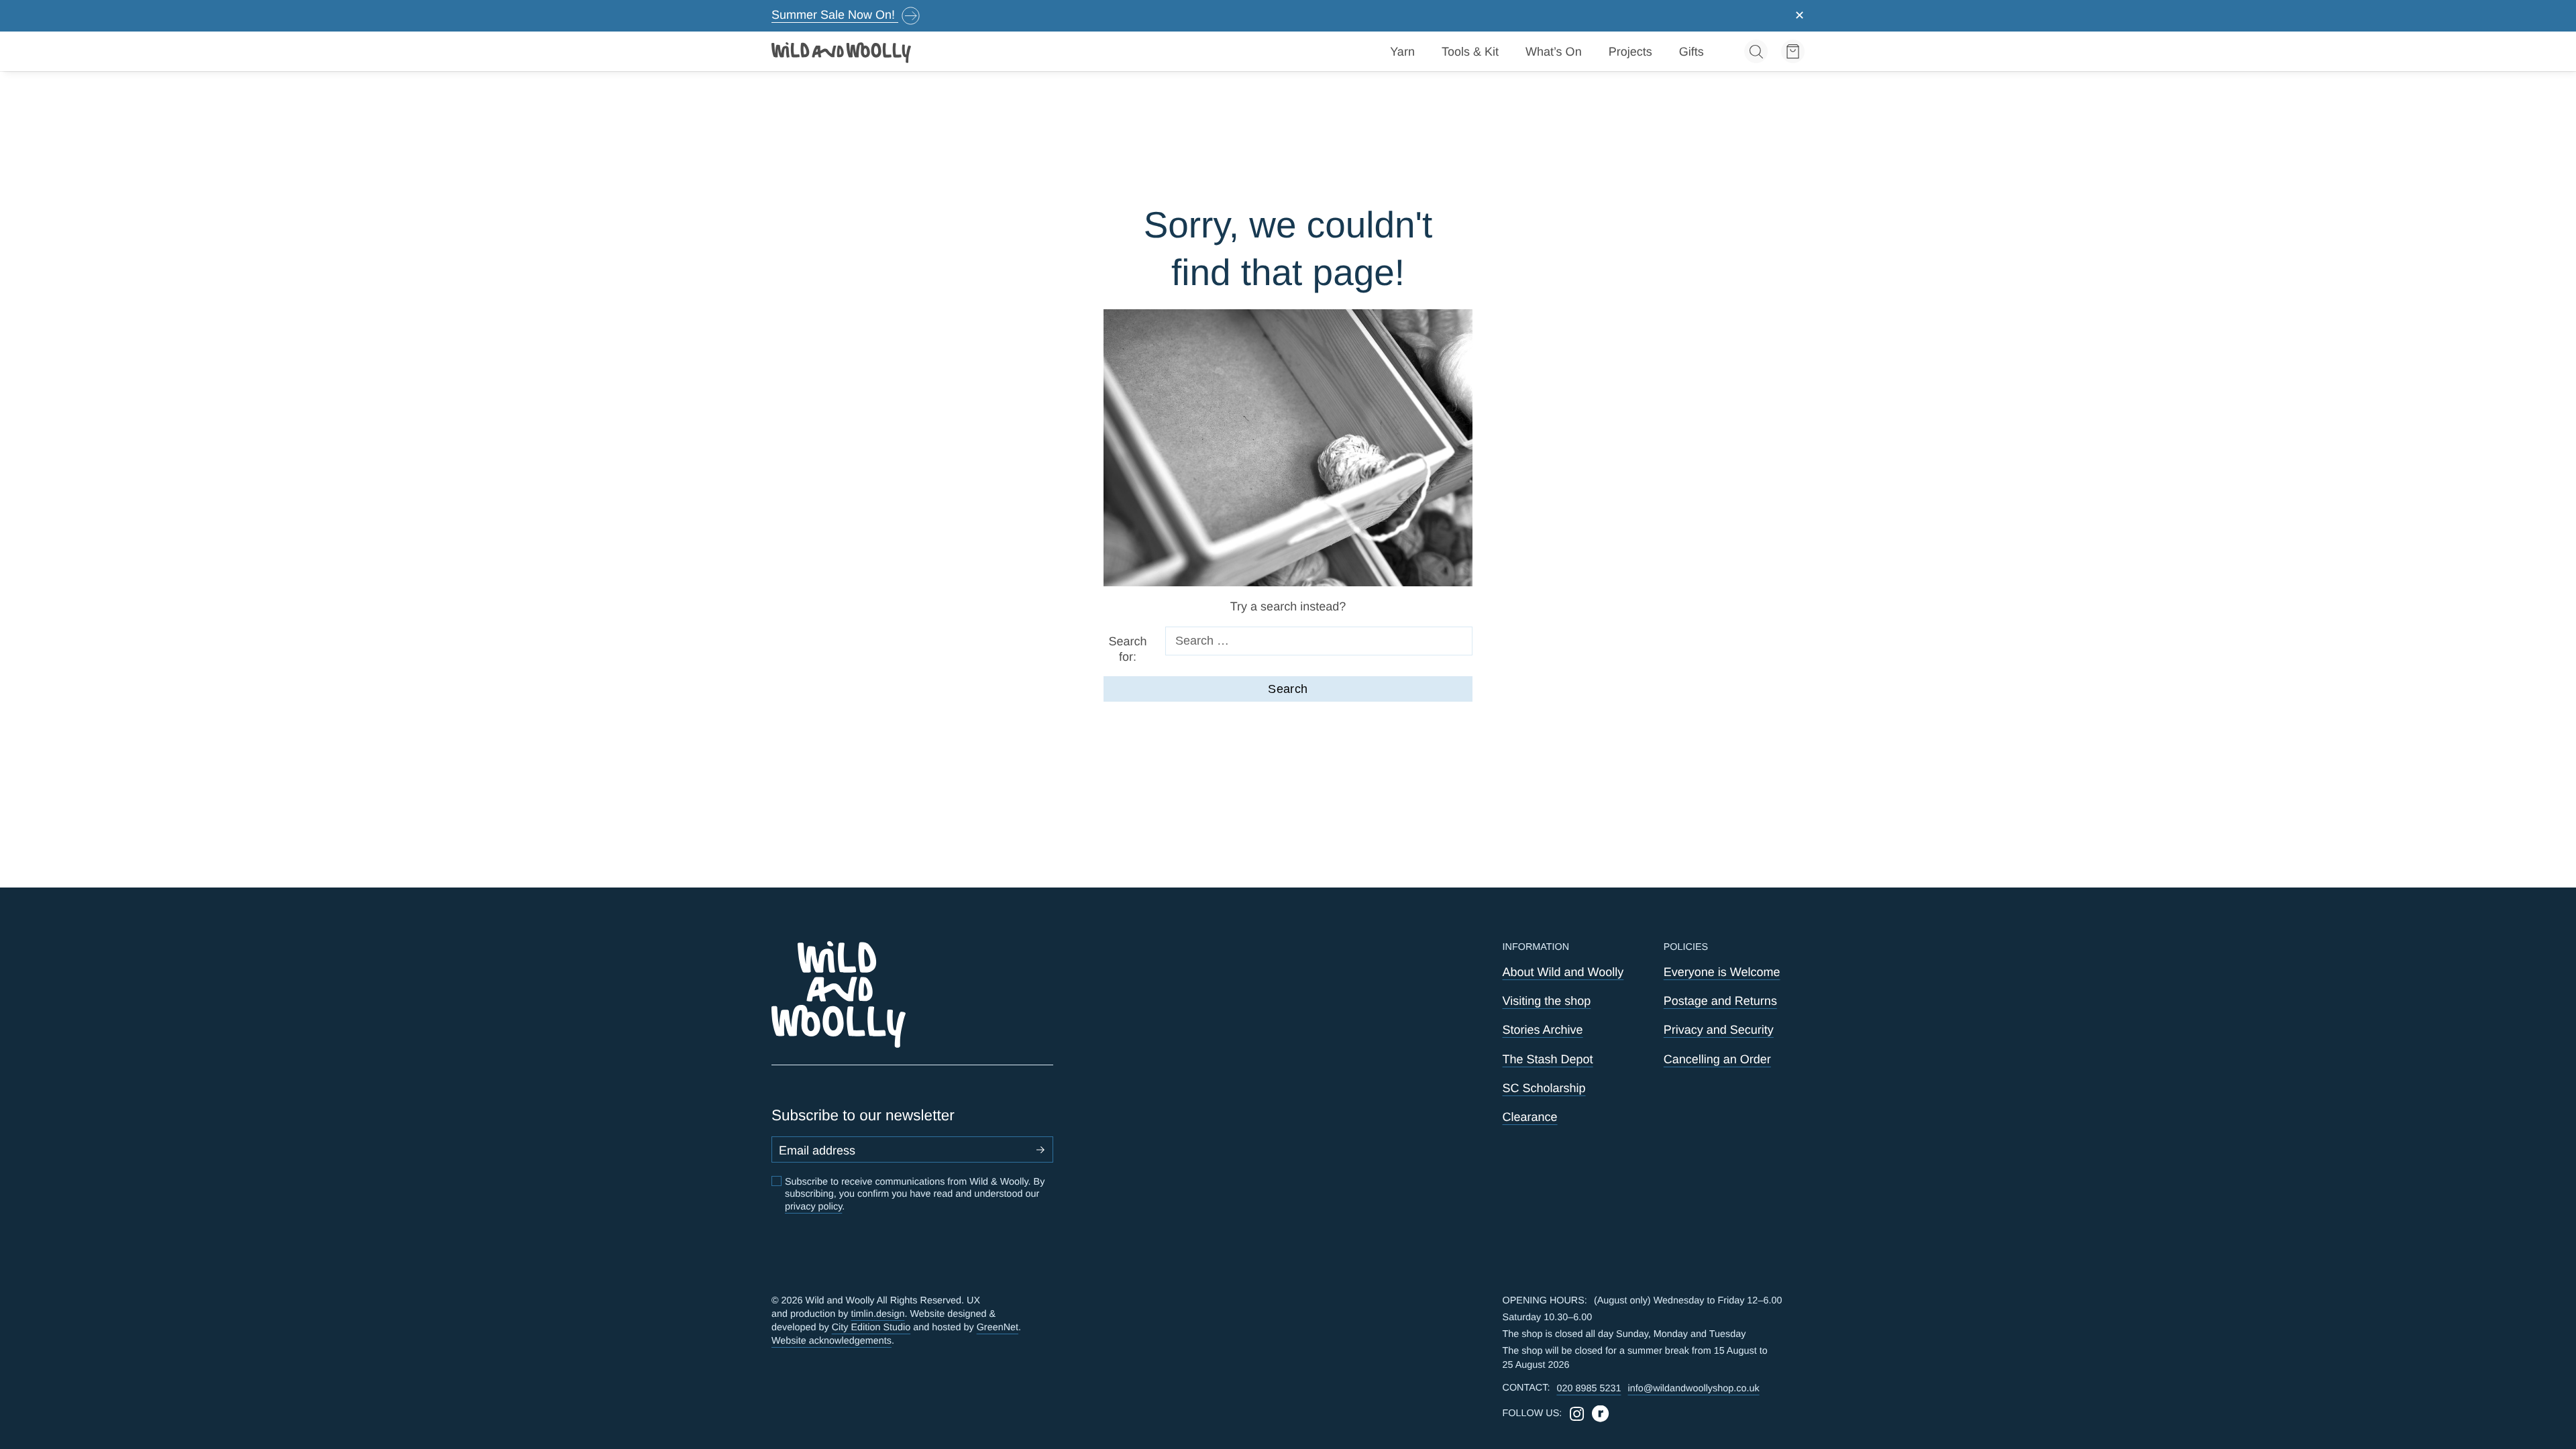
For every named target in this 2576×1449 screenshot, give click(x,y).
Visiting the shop (1547, 1001)
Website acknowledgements (831, 1341)
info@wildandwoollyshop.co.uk (1693, 1389)
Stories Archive (1543, 1030)
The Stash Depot (1548, 1059)
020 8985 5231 (1589, 1389)
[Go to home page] (842, 52)
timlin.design (877, 1314)
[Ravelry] (1600, 1414)
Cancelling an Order (1717, 1059)
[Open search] (1756, 51)
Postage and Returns (1720, 1001)
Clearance (1530, 1117)
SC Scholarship (1544, 1088)
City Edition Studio (871, 1328)
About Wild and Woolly (1563, 972)
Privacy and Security (1719, 1030)
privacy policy (813, 1207)
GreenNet (998, 1328)
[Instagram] (1577, 1414)
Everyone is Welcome (1722, 972)
